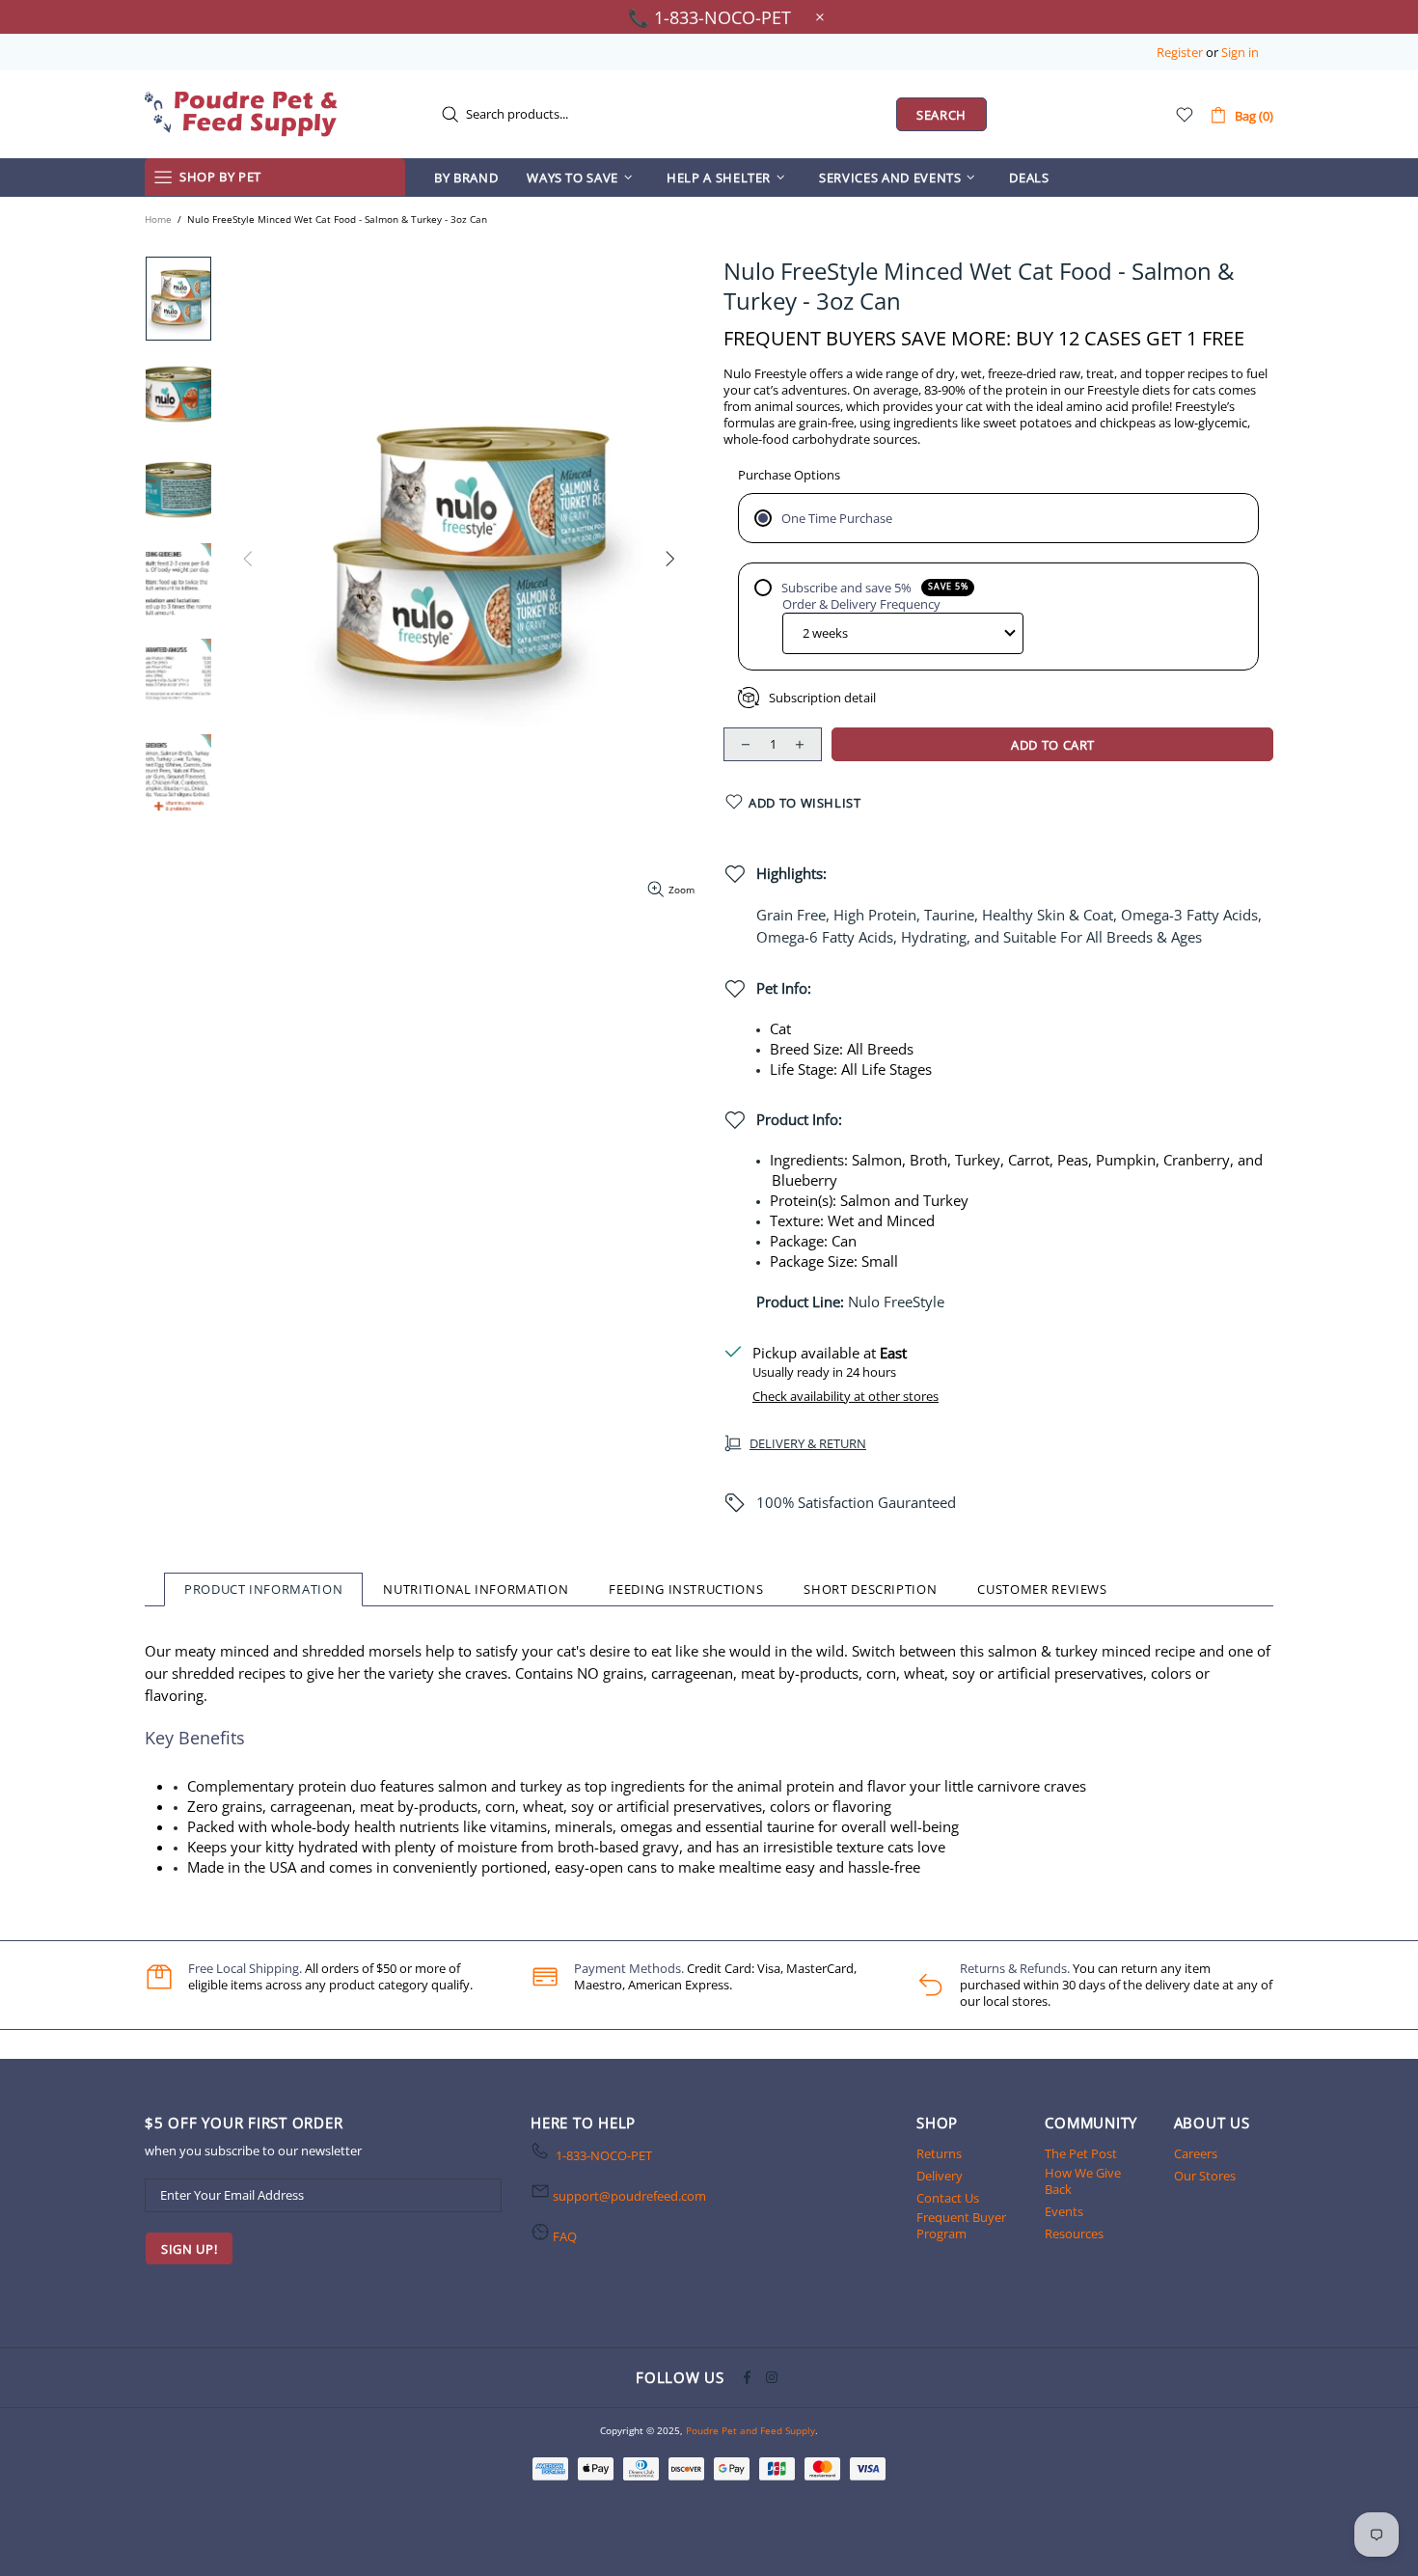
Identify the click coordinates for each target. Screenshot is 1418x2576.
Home (158, 219)
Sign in (1240, 53)
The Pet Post (1081, 2154)
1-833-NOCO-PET (604, 2156)
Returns (939, 2154)
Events (1064, 2212)
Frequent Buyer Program (961, 2226)
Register (1180, 53)
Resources (1074, 2234)
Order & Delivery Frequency (861, 604)
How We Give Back (1083, 2181)
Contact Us (948, 2198)
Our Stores (1205, 2176)
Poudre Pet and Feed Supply (241, 114)
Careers (1196, 2154)
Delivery (940, 2176)
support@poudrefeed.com (629, 2196)
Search (941, 115)
